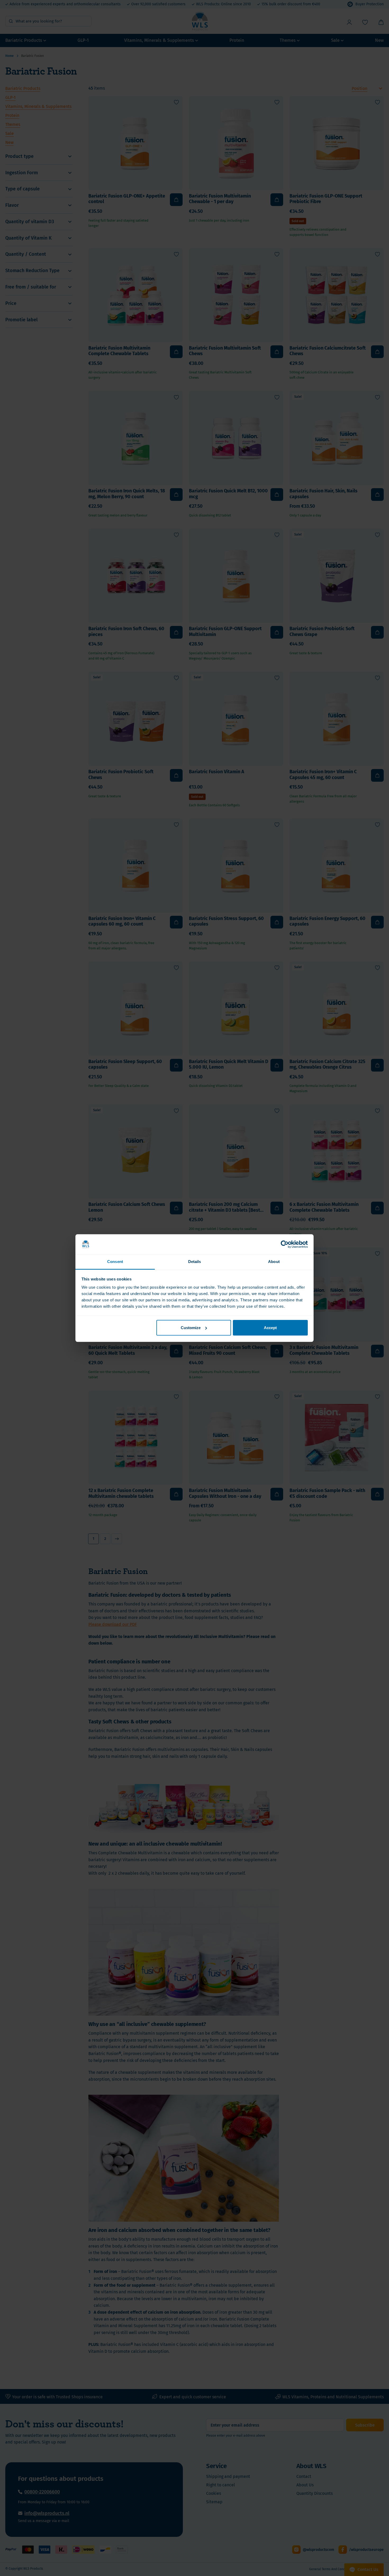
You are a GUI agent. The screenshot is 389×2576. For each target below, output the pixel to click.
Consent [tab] (115, 1262)
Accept (270, 1328)
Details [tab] (195, 1262)
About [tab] (274, 1262)
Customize (191, 1328)
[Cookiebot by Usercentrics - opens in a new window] (285, 1244)
